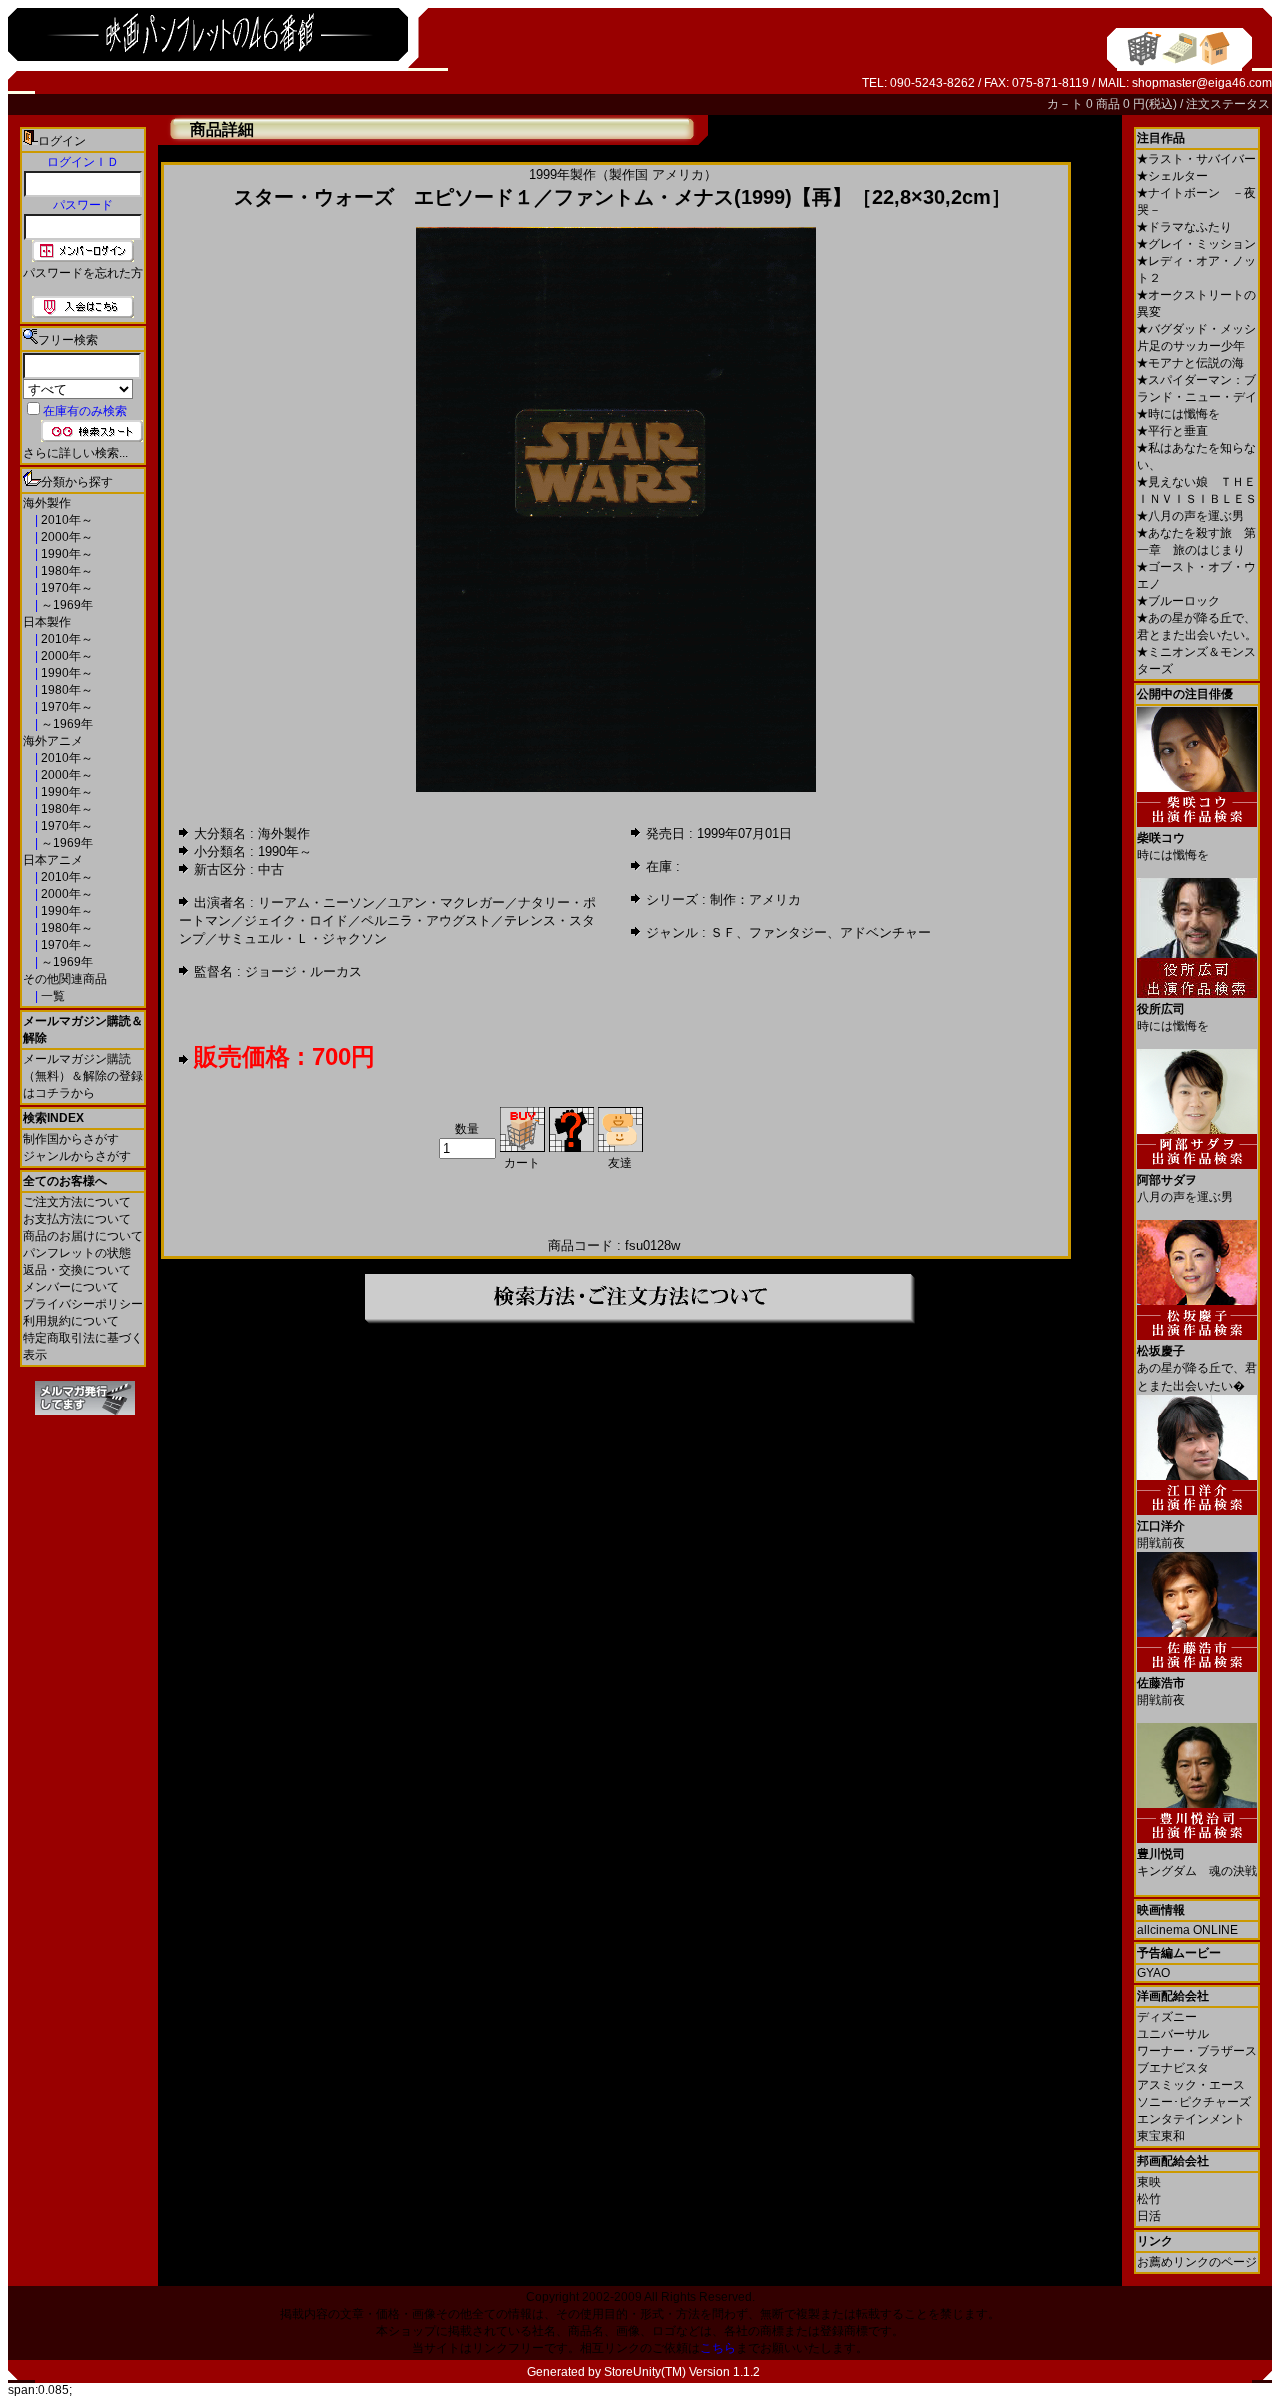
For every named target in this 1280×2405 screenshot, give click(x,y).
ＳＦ (723, 932)
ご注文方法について (77, 1202)
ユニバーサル (1173, 2034)
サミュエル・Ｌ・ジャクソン (302, 938)
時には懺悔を (1178, 414)
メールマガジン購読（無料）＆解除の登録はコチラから (83, 1076)
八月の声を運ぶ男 (1190, 516)
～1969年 (65, 605)
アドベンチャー (885, 932)
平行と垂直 (1172, 431)
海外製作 (47, 503)
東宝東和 (1161, 2136)
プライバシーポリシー (83, 1304)
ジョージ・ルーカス (303, 971)
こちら (718, 2348)
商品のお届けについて (83, 1236)
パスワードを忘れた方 (83, 273)
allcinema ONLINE (1187, 1930)
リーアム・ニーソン (316, 902)
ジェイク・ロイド (296, 920)
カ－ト (1066, 104)
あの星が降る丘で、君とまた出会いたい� (1197, 1368)
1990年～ (65, 554)
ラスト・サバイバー (1196, 159)
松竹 (1149, 2199)
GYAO (1153, 1973)
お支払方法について (77, 1219)
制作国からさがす (71, 1139)
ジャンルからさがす (77, 1156)
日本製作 (47, 622)
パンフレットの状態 (77, 1253)
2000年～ (65, 537)
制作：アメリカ (755, 899)
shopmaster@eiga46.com (1202, 83)
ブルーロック (1178, 601)
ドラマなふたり (1184, 227)
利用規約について (71, 1321)
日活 (1149, 2216)
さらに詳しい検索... (75, 453)
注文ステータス (1228, 104)
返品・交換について (77, 1270)
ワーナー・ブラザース (1197, 2051)
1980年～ (65, 571)
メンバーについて (71, 1287)
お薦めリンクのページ (1197, 2262)
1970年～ (65, 588)
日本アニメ (53, 860)
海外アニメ (53, 741)
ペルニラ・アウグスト (426, 920)
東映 (1149, 2182)
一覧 (51, 996)
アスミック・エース (1191, 2085)
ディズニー (1167, 2017)
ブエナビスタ (1173, 2068)
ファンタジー (788, 932)
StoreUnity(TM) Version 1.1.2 (682, 2372)
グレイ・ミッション (1196, 244)
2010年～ (65, 520)
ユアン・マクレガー (446, 902)
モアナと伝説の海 (1190, 363)
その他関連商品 (65, 979)
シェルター (1172, 176)
